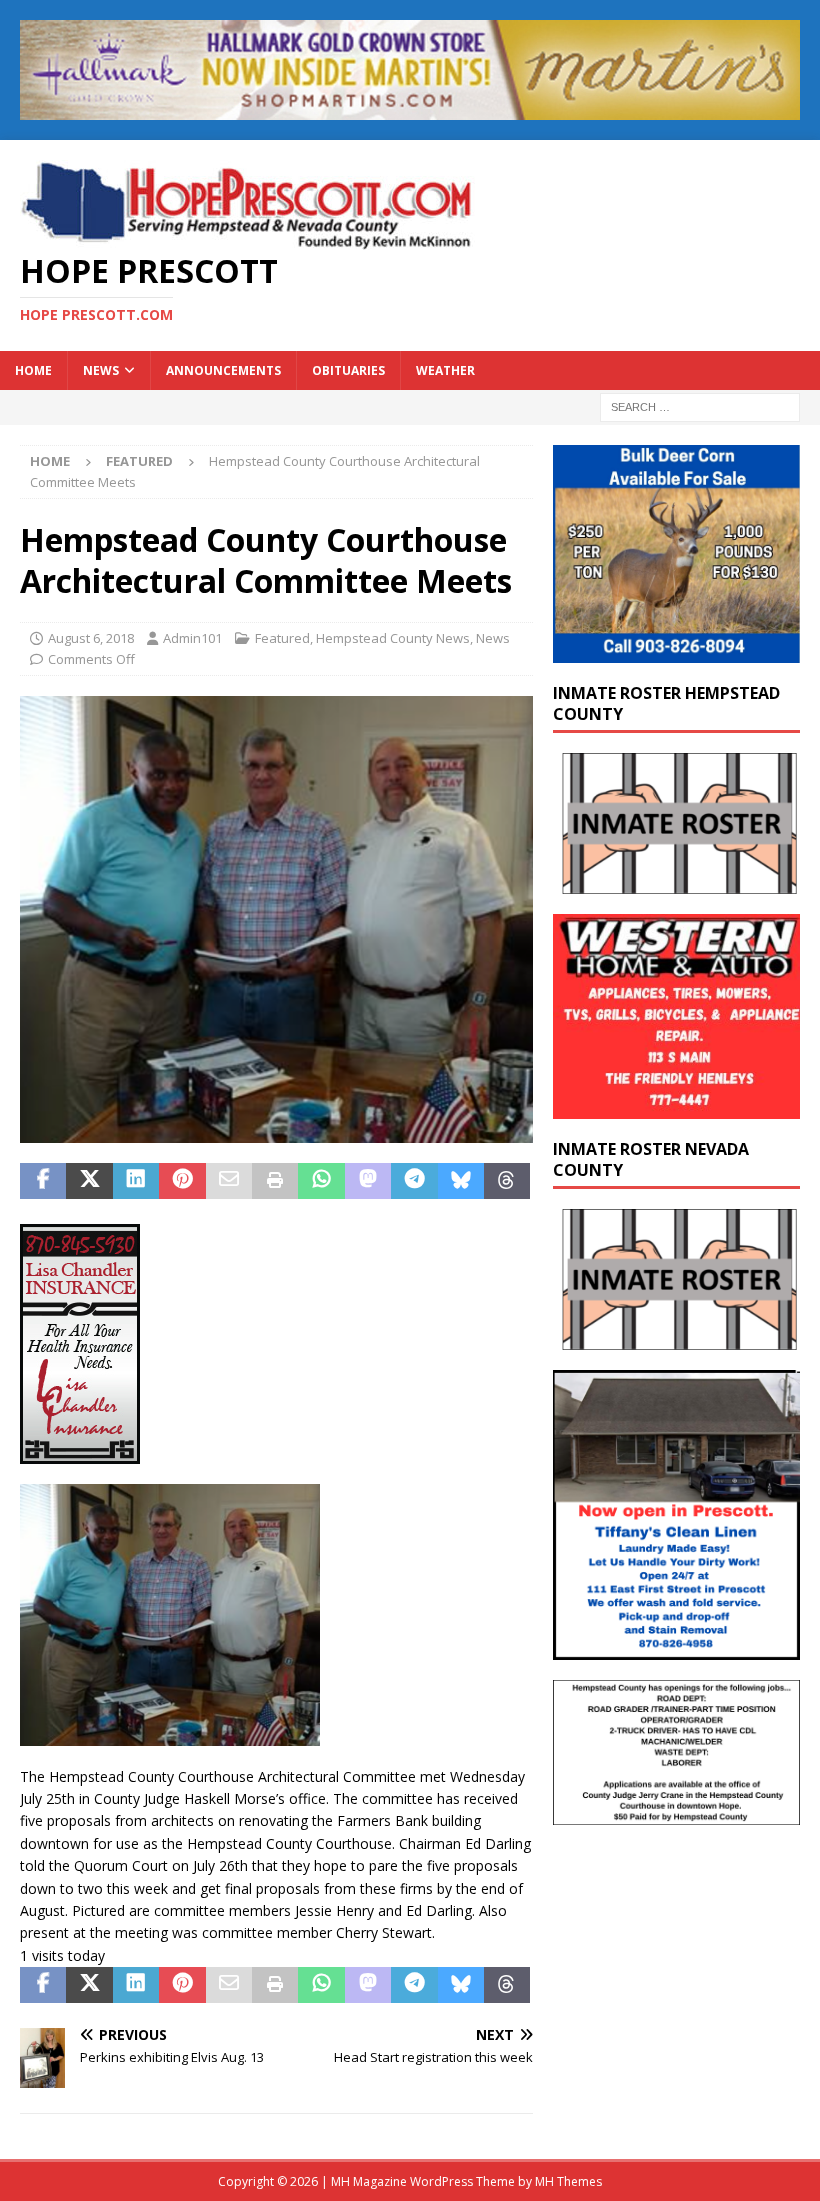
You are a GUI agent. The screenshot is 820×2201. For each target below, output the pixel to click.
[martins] (410, 107)
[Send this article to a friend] (229, 1181)
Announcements (223, 370)
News (101, 370)
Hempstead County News (393, 638)
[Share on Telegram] (414, 1181)
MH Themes (568, 2181)
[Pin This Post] (182, 1181)
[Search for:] (700, 406)
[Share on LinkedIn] (136, 1181)
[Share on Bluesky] (461, 1181)
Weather (445, 370)
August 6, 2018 (91, 638)
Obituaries (348, 370)
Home (33, 370)
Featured (282, 638)
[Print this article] (275, 1181)
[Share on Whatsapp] (321, 1181)
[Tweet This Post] (89, 1181)
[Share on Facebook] (43, 1181)
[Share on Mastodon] (368, 1181)
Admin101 (192, 638)
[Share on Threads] (507, 1181)
